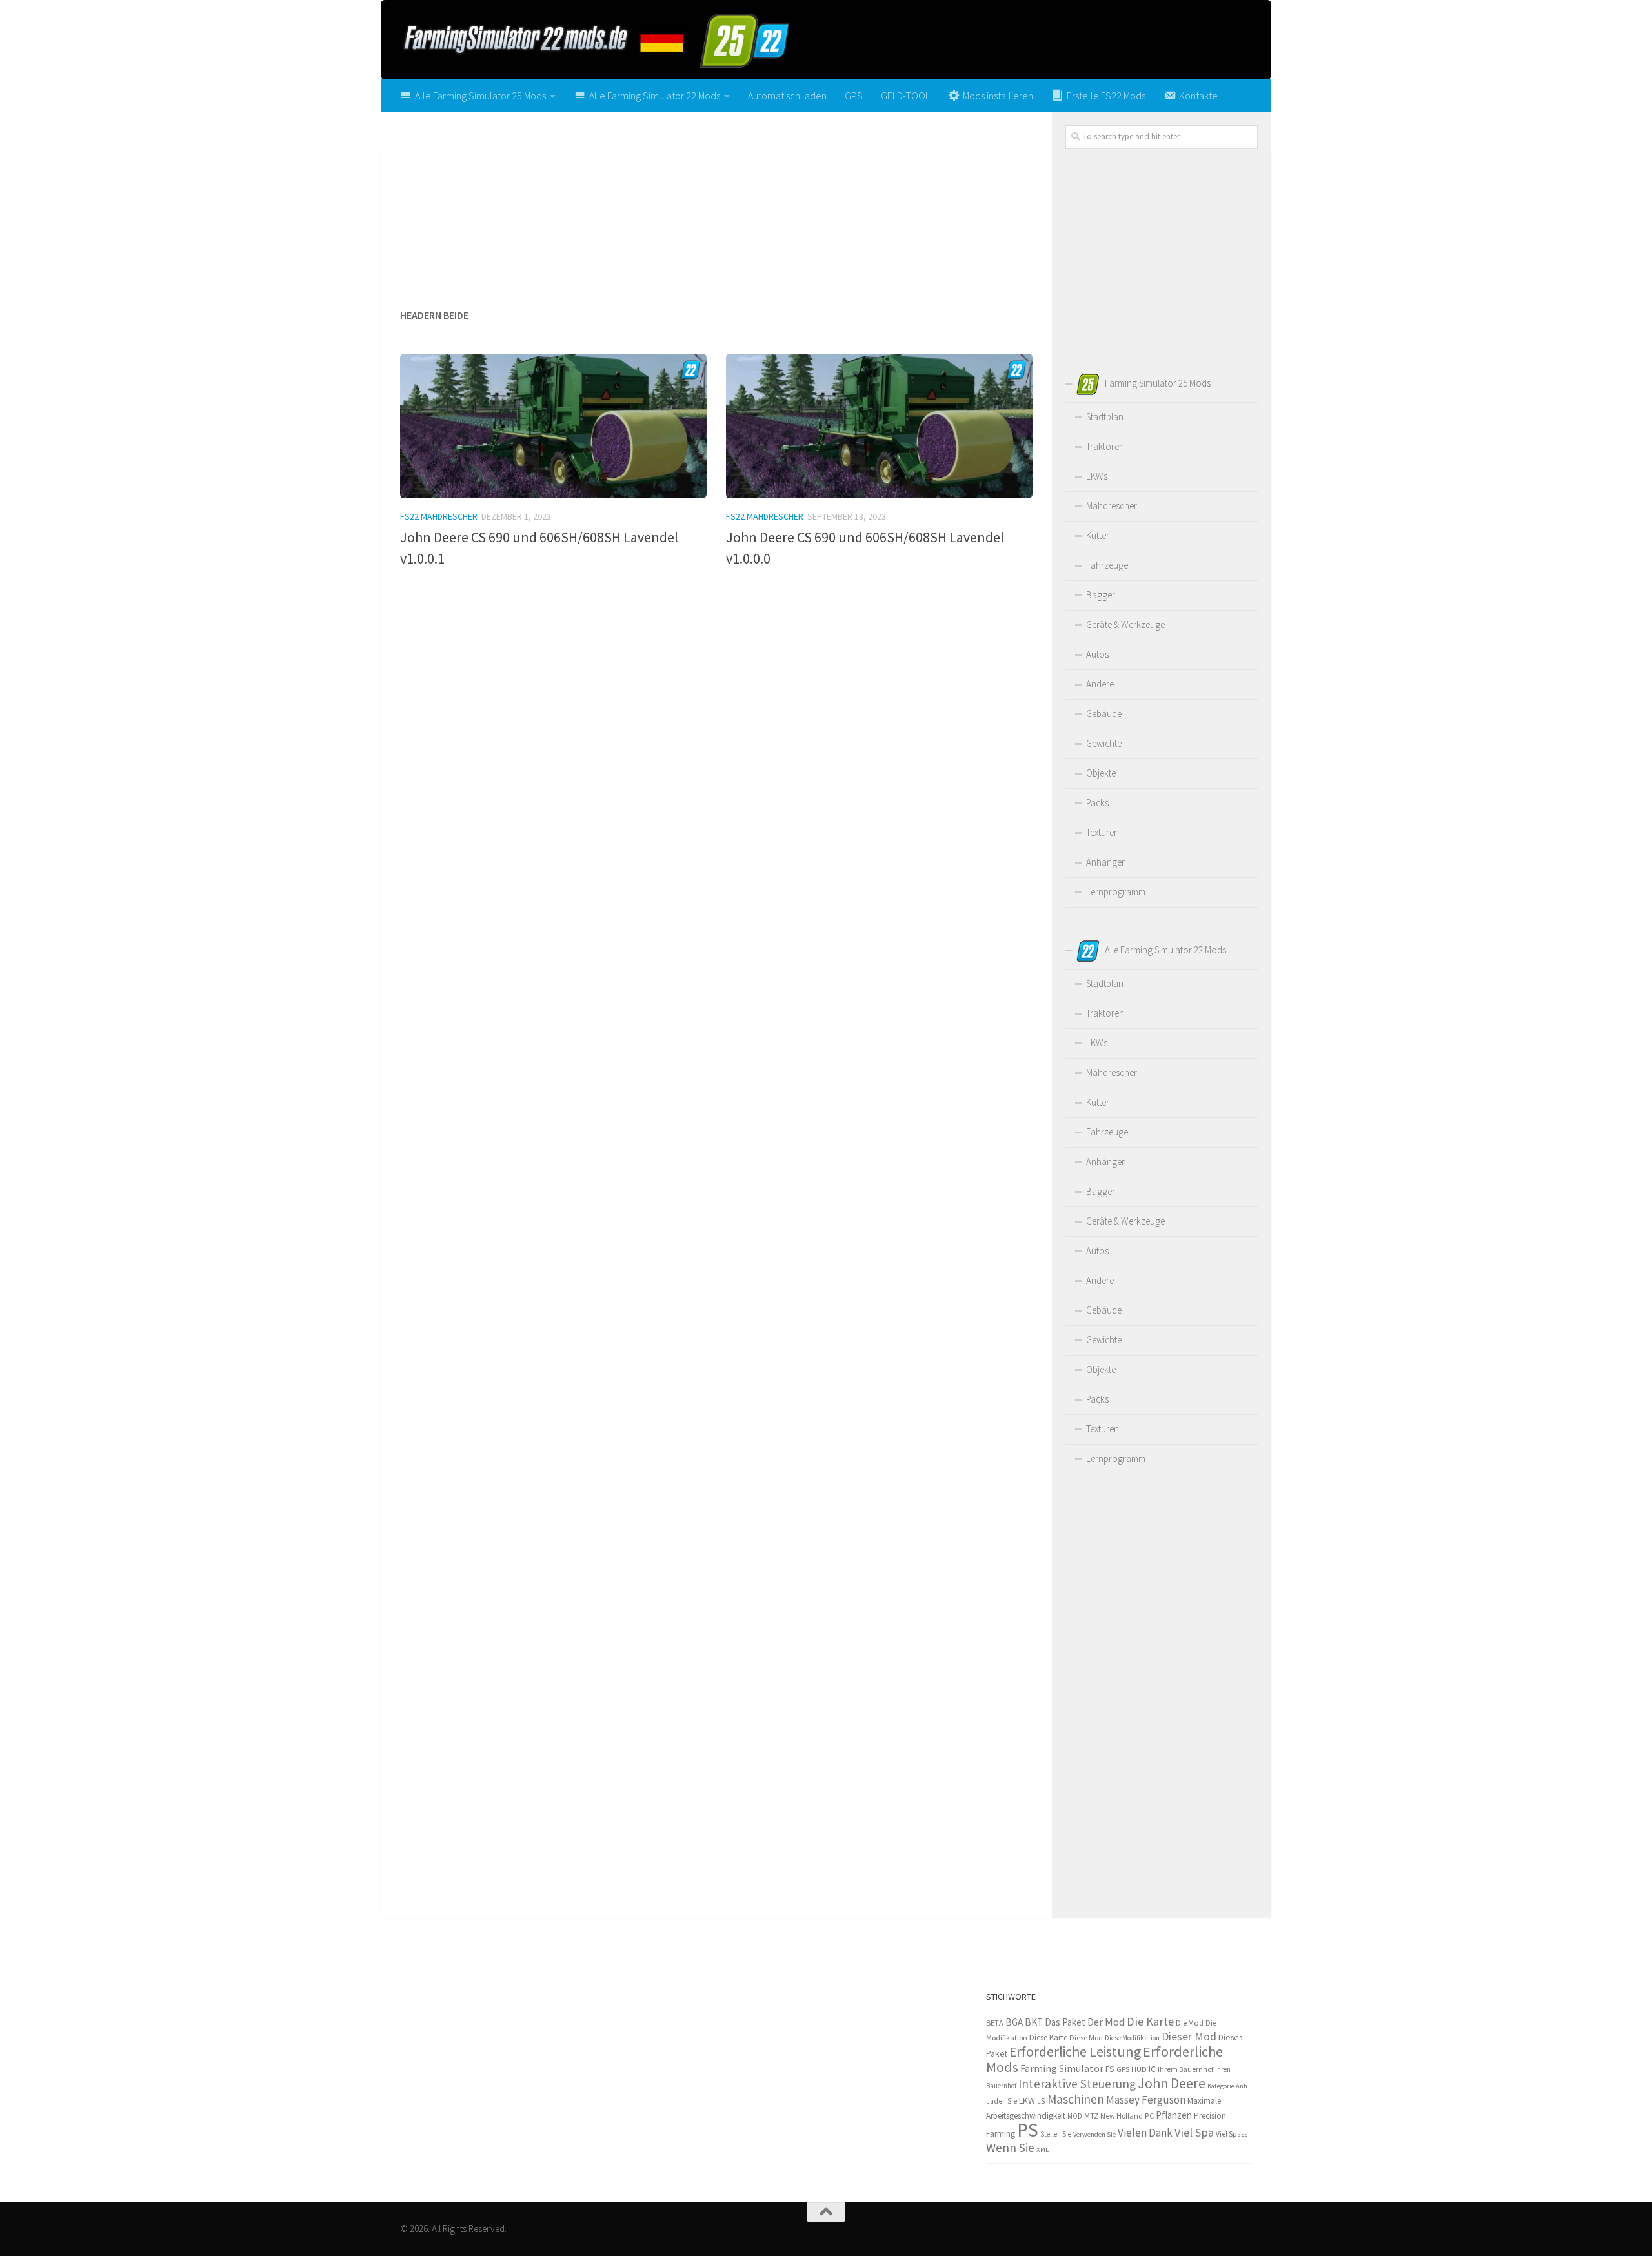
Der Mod (1106, 2022)
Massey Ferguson (1146, 2100)
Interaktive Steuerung (1077, 2084)
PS (1028, 2130)
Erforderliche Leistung (1075, 2052)
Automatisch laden (787, 96)
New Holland (1122, 2116)
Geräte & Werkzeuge (1125, 625)
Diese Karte (1048, 2038)
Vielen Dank (1145, 2133)
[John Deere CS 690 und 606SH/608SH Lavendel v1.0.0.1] (553, 426)
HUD (1139, 2069)
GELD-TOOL (905, 96)
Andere (1100, 684)
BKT (1034, 2022)
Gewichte (1104, 743)
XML (1043, 2149)
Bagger (1101, 595)
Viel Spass (1232, 2134)
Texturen (1103, 832)
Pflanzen (1174, 2115)
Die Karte (1150, 2021)
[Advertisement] (716, 205)
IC (1152, 2069)
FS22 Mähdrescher (439, 516)
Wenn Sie (1010, 2148)
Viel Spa (1194, 2132)
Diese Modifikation (1132, 2038)
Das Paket (1065, 2022)
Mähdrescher (1112, 506)
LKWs (1097, 476)
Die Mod (1190, 2023)
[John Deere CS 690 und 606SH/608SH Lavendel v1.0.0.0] (879, 426)
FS (1110, 2069)
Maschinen (1076, 2099)
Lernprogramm (1116, 892)
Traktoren (1105, 446)
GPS (854, 96)
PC (1149, 2116)
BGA (1014, 2022)
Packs (1097, 803)
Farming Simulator (1062, 2068)
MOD (1075, 2116)
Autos (1097, 654)
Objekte (1101, 773)
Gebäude (1104, 714)
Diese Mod (1086, 2038)
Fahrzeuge (1107, 565)
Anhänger (1105, 862)
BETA (995, 2023)
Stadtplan (1105, 417)
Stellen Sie (1056, 2134)
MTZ (1091, 2116)
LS (1041, 2101)
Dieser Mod (1189, 2036)
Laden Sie (1002, 2101)
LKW (1027, 2100)
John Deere (1172, 2083)
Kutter (1098, 535)
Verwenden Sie (1094, 2134)
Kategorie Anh (1227, 2086)
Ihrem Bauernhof (1185, 2069)
